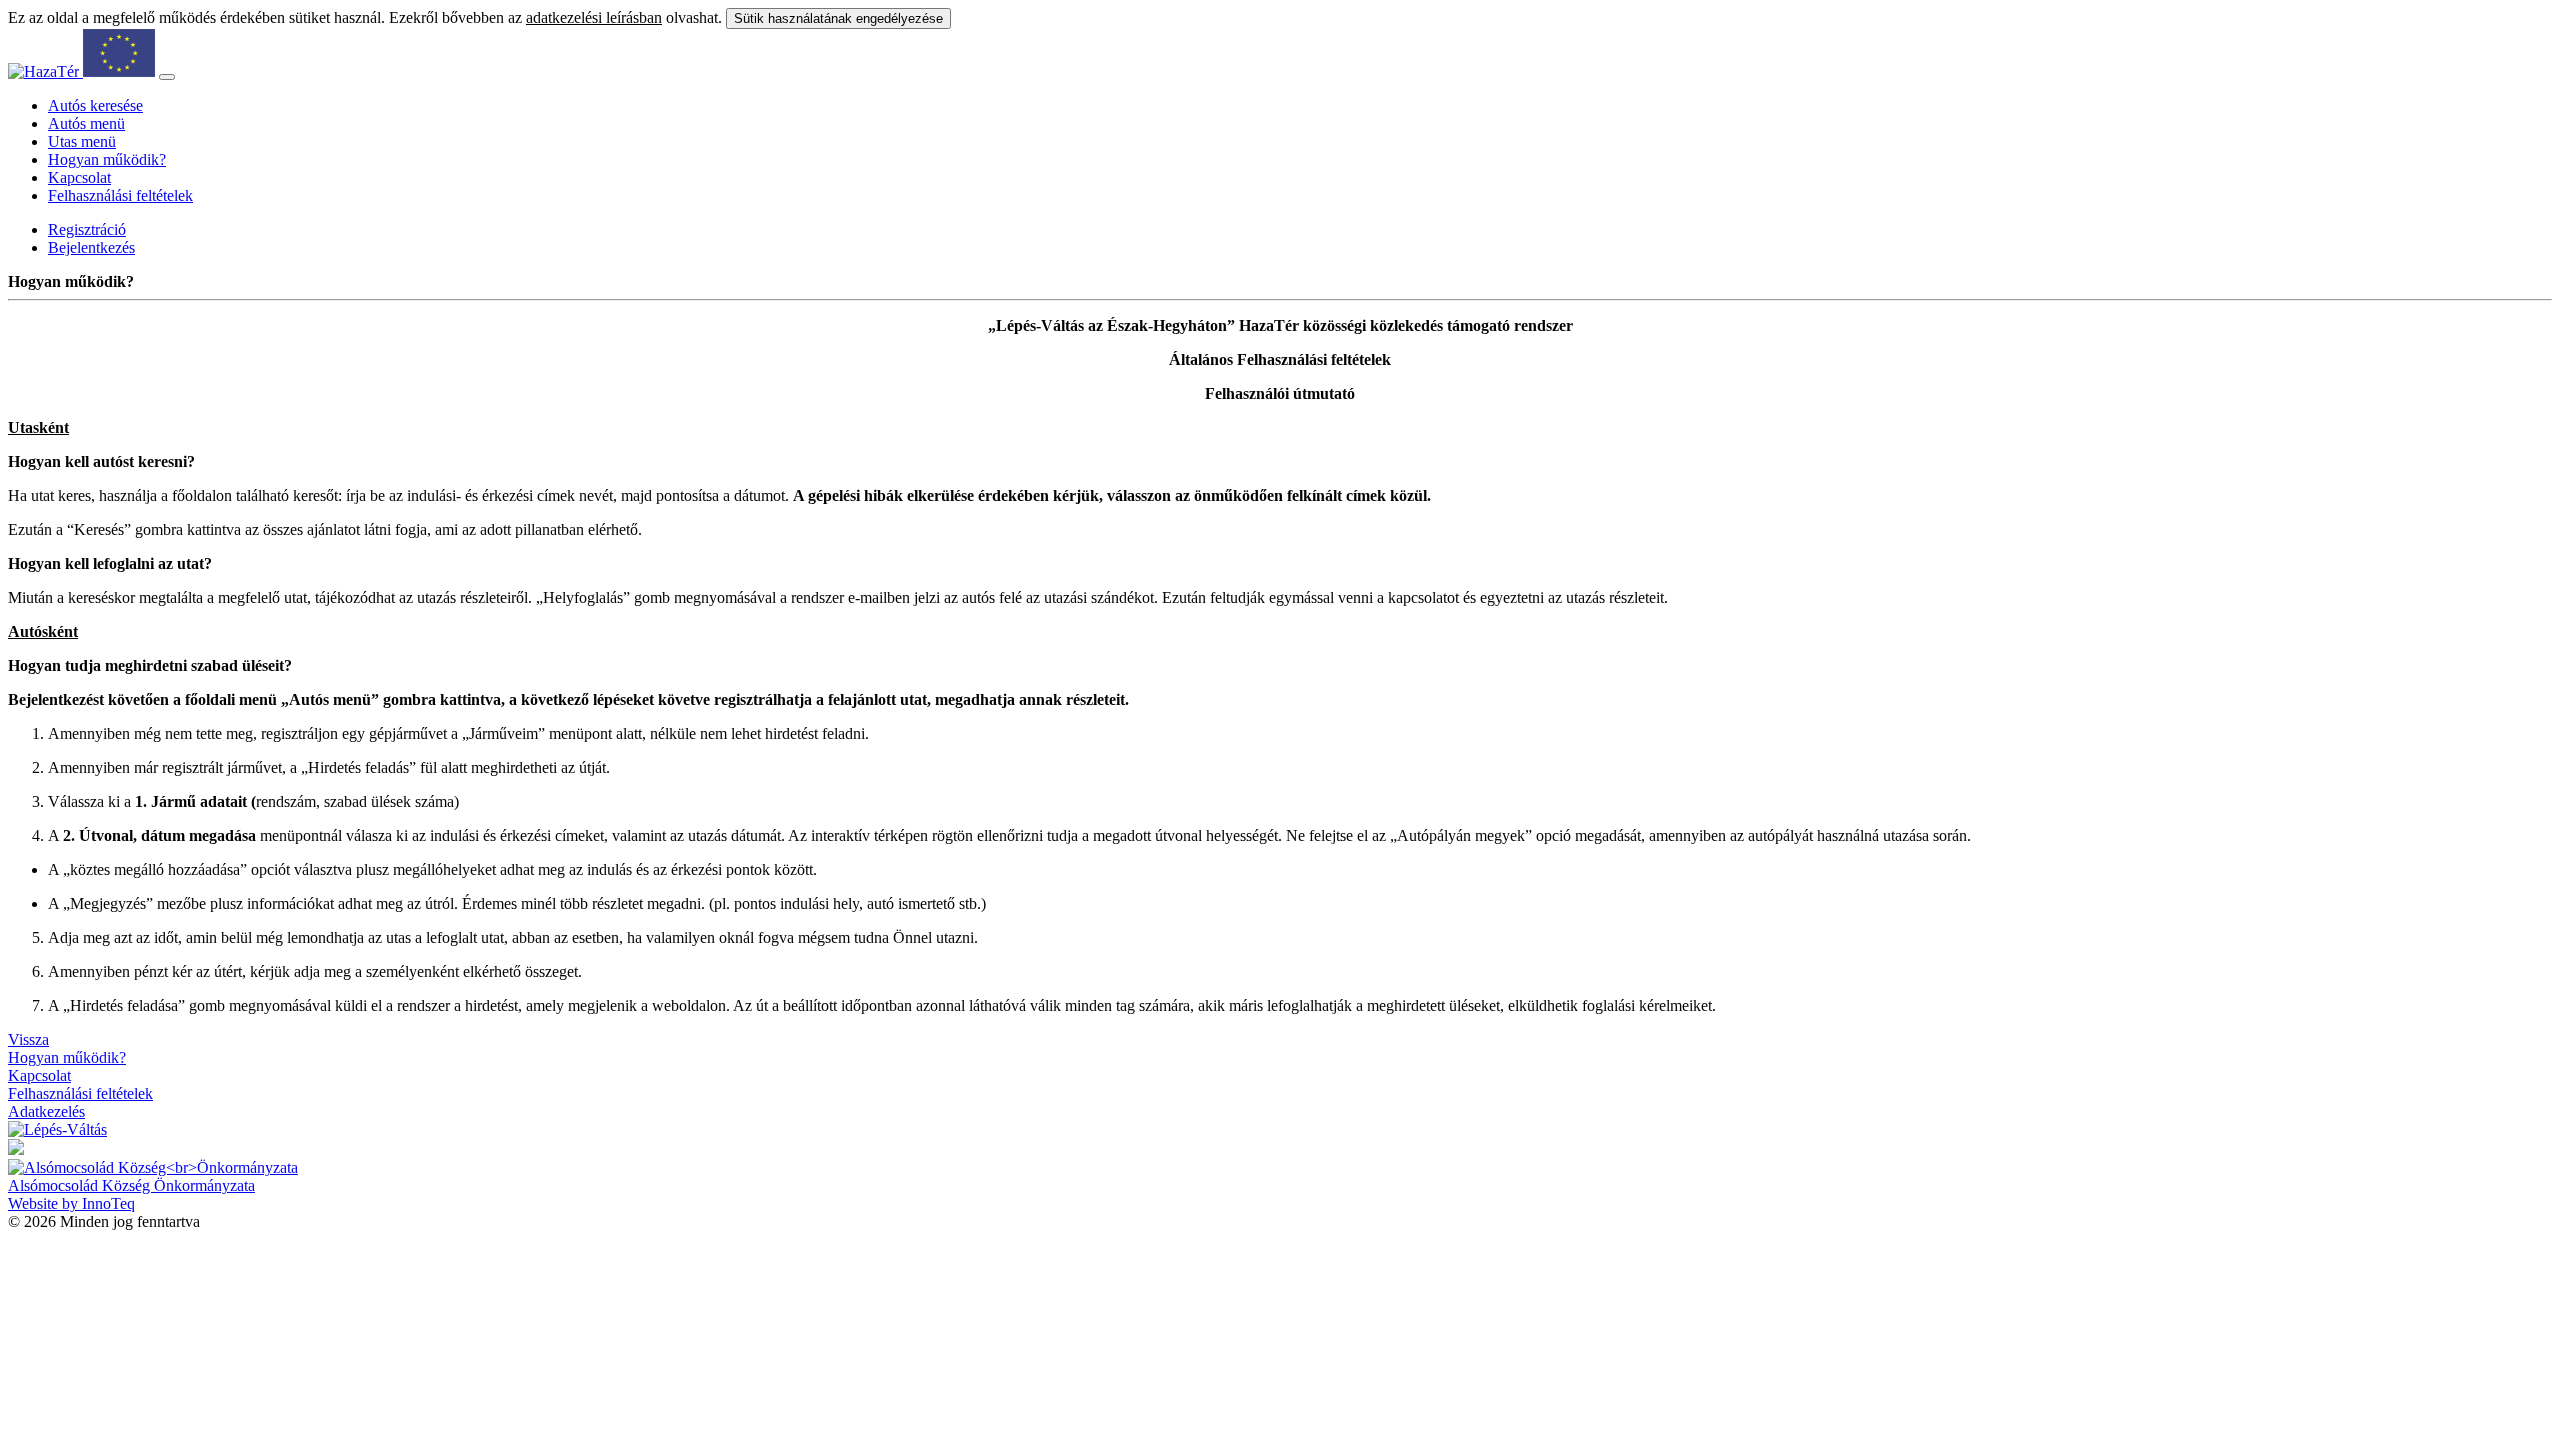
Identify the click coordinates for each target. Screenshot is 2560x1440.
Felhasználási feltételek (120, 195)
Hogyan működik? (107, 159)
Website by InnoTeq (71, 1203)
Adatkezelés (46, 1111)
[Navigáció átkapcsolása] (167, 77)
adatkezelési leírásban (594, 17)
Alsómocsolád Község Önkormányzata (131, 1185)
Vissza (28, 1039)
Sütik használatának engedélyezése (838, 18)
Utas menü (82, 141)
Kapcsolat (79, 177)
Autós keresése (95, 105)
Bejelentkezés (91, 247)
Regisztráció (87, 229)
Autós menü (86, 123)
